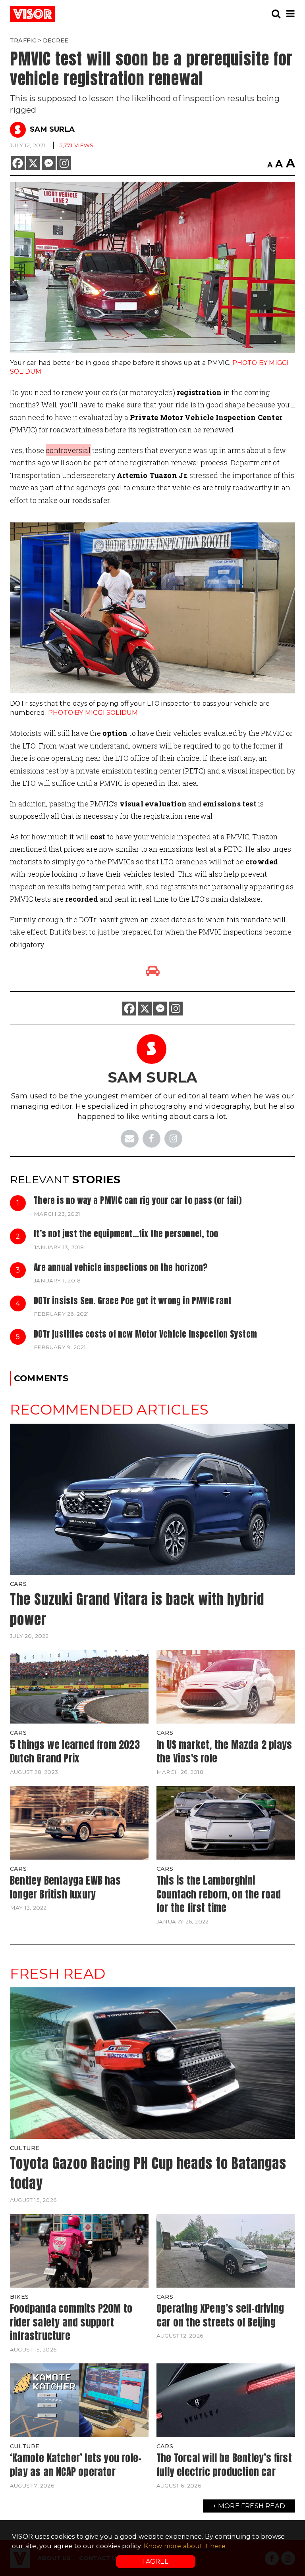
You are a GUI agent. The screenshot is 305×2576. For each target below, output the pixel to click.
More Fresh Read (252, 2506)
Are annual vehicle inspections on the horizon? (121, 1267)
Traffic (23, 40)
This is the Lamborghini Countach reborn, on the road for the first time (219, 1894)
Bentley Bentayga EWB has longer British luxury (65, 1887)
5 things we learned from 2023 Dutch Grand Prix (75, 1752)
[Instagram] (64, 163)
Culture (25, 2148)
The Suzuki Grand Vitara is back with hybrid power (137, 1609)
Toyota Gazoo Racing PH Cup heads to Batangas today (148, 2173)
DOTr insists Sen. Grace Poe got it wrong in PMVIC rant (133, 1301)
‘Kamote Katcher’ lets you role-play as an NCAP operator (76, 2465)
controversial (68, 450)
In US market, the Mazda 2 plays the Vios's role (224, 1752)
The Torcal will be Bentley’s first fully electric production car (224, 2465)
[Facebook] (18, 163)
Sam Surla (52, 129)
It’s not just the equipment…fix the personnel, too (126, 1234)
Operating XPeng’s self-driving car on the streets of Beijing (220, 2315)
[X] (33, 163)
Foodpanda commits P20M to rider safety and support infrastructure (71, 2322)
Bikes (19, 2297)
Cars (18, 1584)
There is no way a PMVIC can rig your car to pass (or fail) (138, 1200)
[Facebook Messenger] (49, 163)
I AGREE (155, 2562)
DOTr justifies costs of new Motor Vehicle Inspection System (145, 1334)
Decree (56, 40)
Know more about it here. (185, 2546)
